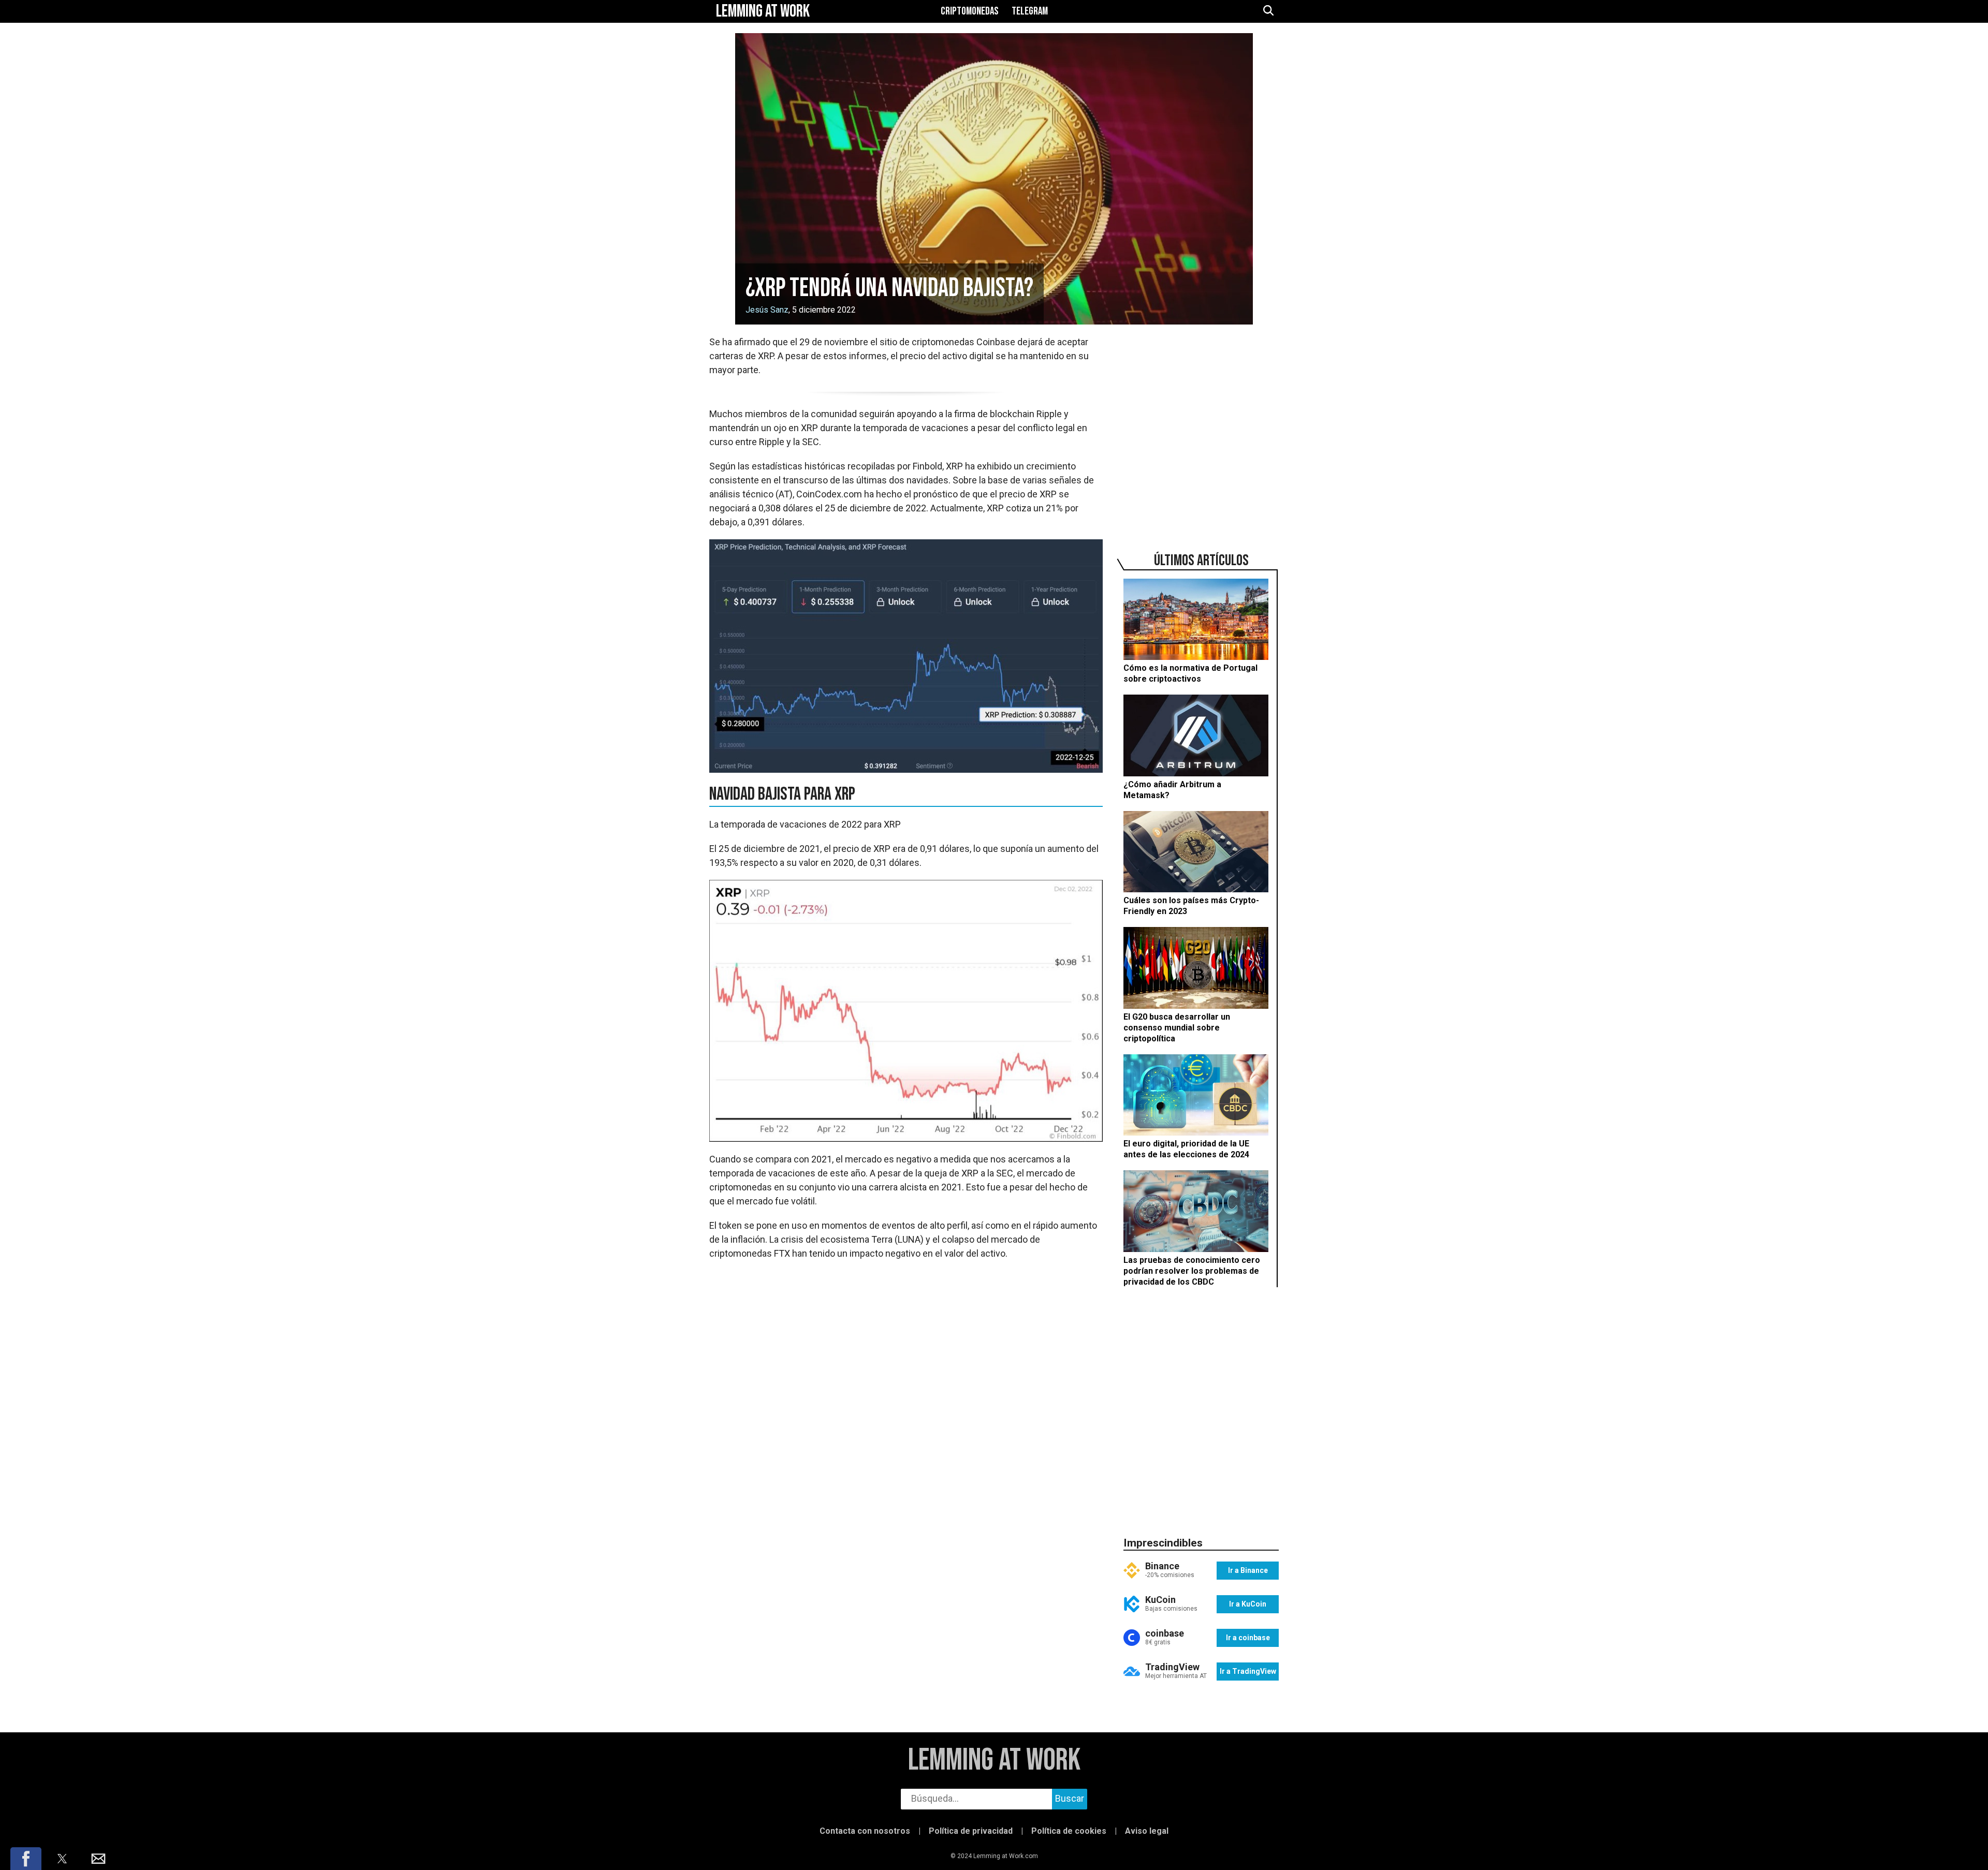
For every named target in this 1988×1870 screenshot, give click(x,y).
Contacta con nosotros (865, 1831)
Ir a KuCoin (1248, 1604)
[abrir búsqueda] (1268, 11)
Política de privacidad (971, 1831)
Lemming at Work (994, 1761)
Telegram (1030, 11)
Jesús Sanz (767, 310)
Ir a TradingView (1248, 1671)
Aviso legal (1147, 1831)
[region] (1201, 428)
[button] (26, 1859)
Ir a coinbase (1248, 1638)
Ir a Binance (1248, 1570)
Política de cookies (1069, 1831)
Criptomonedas (970, 11)
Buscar (1070, 1798)
